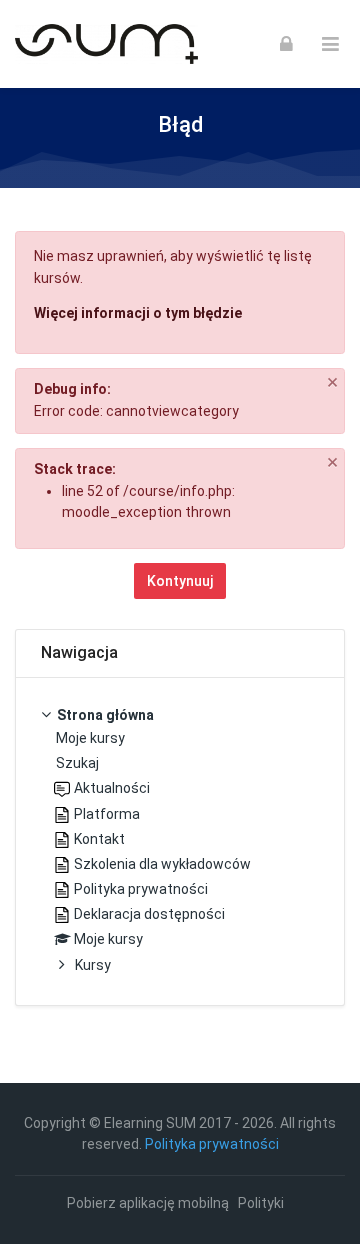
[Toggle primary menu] (330, 44)
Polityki (261, 1203)
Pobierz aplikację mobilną (148, 1203)
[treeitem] (180, 841)
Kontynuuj (180, 581)
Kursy (93, 965)
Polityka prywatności (212, 1144)
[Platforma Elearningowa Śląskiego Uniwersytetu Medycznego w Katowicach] (106, 44)
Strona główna (105, 715)
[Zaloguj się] (286, 44)
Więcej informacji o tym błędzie (138, 313)
